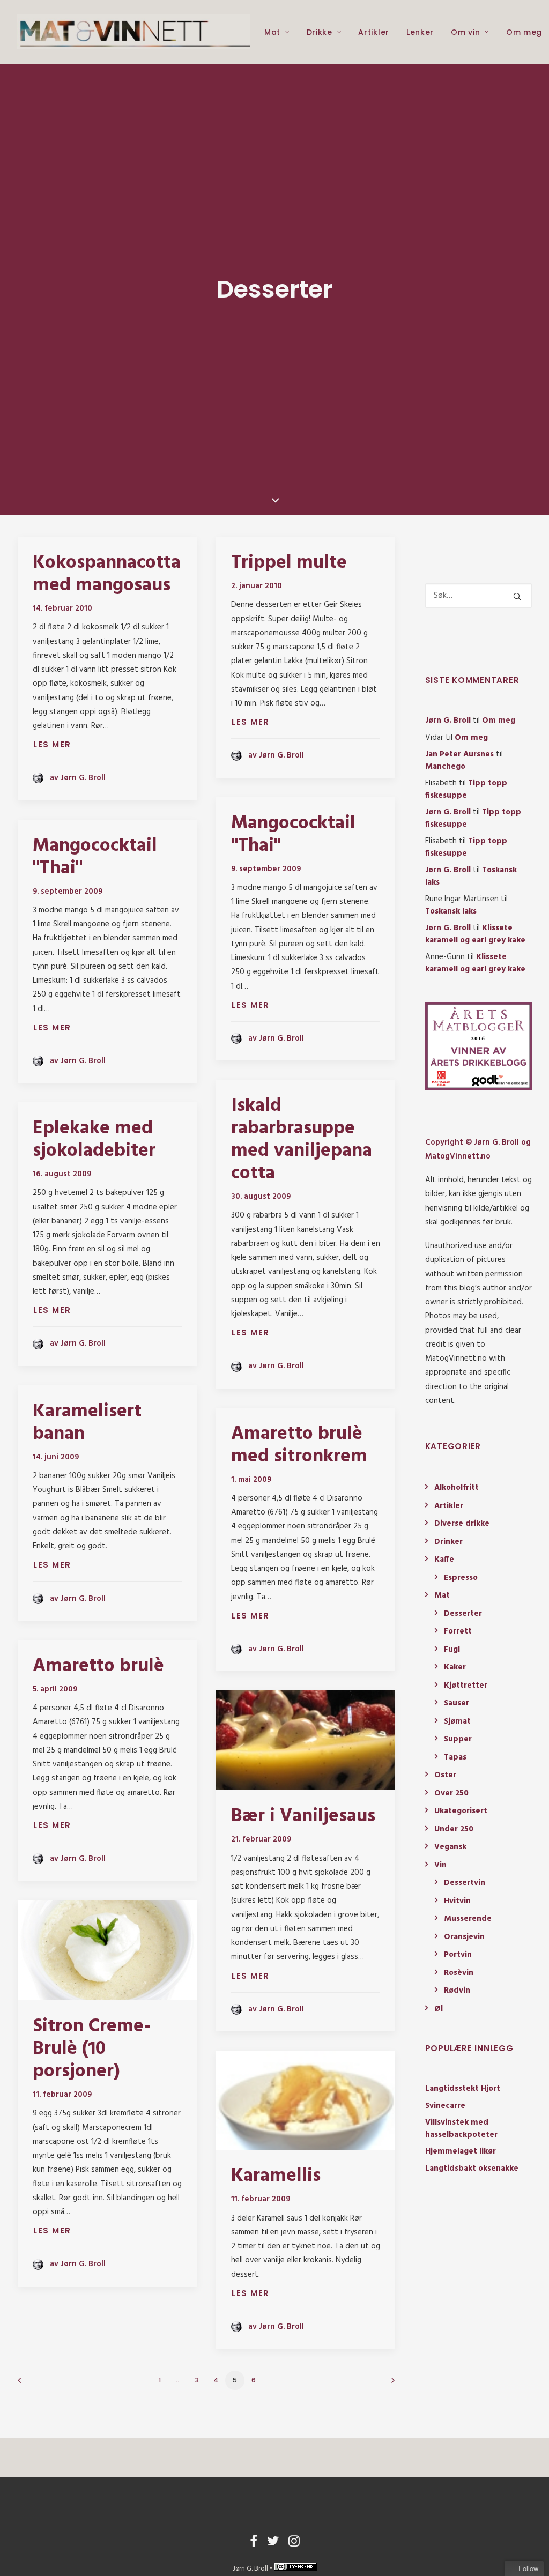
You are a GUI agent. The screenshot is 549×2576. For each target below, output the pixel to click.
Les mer (52, 744)
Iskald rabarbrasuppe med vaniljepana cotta (302, 1140)
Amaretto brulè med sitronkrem (299, 1445)
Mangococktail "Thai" (293, 835)
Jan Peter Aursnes (459, 754)
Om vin (465, 32)
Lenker (420, 32)
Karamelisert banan (87, 1423)
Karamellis (276, 2176)
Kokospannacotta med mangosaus (107, 574)
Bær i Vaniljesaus (303, 1816)
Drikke (320, 32)
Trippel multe (289, 563)
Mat (272, 32)
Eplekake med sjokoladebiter (94, 1140)
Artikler (374, 32)
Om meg (524, 32)
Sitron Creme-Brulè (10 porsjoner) (92, 2049)
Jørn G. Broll (448, 721)
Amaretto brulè (98, 1666)
